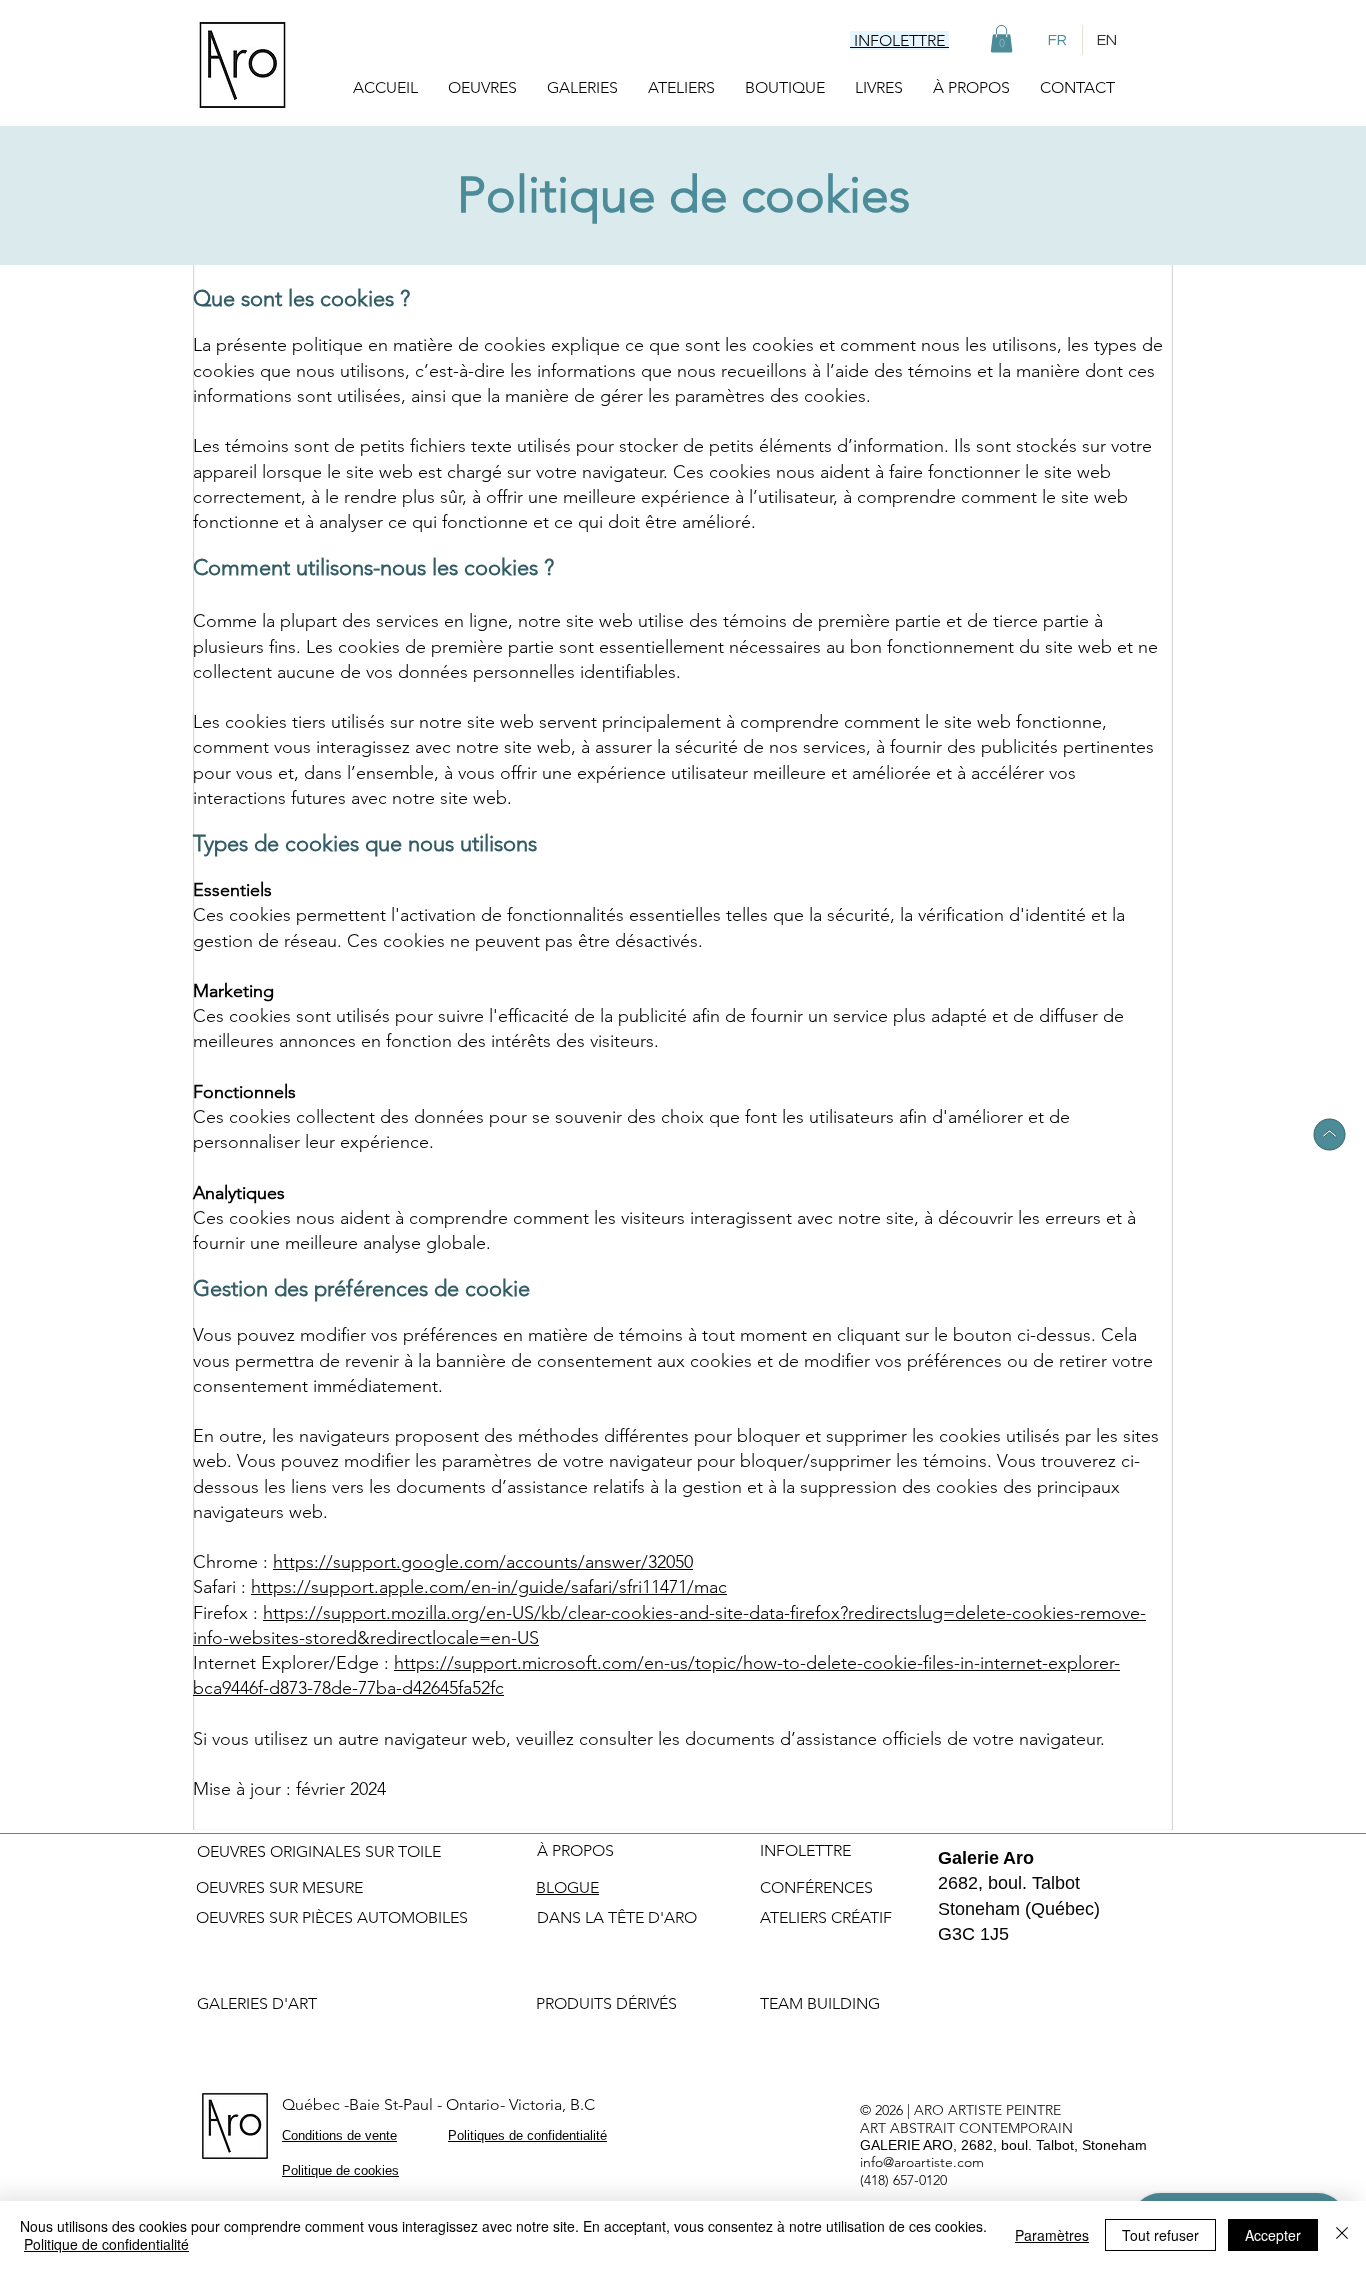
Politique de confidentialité (106, 2244)
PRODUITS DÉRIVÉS (606, 2003)
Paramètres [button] (1052, 2235)
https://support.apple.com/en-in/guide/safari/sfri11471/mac (489, 1587)
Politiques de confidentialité (527, 2135)
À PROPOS (575, 1850)
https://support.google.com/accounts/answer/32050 (483, 1562)
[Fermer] (1342, 2235)
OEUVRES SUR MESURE (279, 1887)
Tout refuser (1160, 2235)
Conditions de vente (339, 2135)
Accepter (1273, 2235)
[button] (1001, 38)
